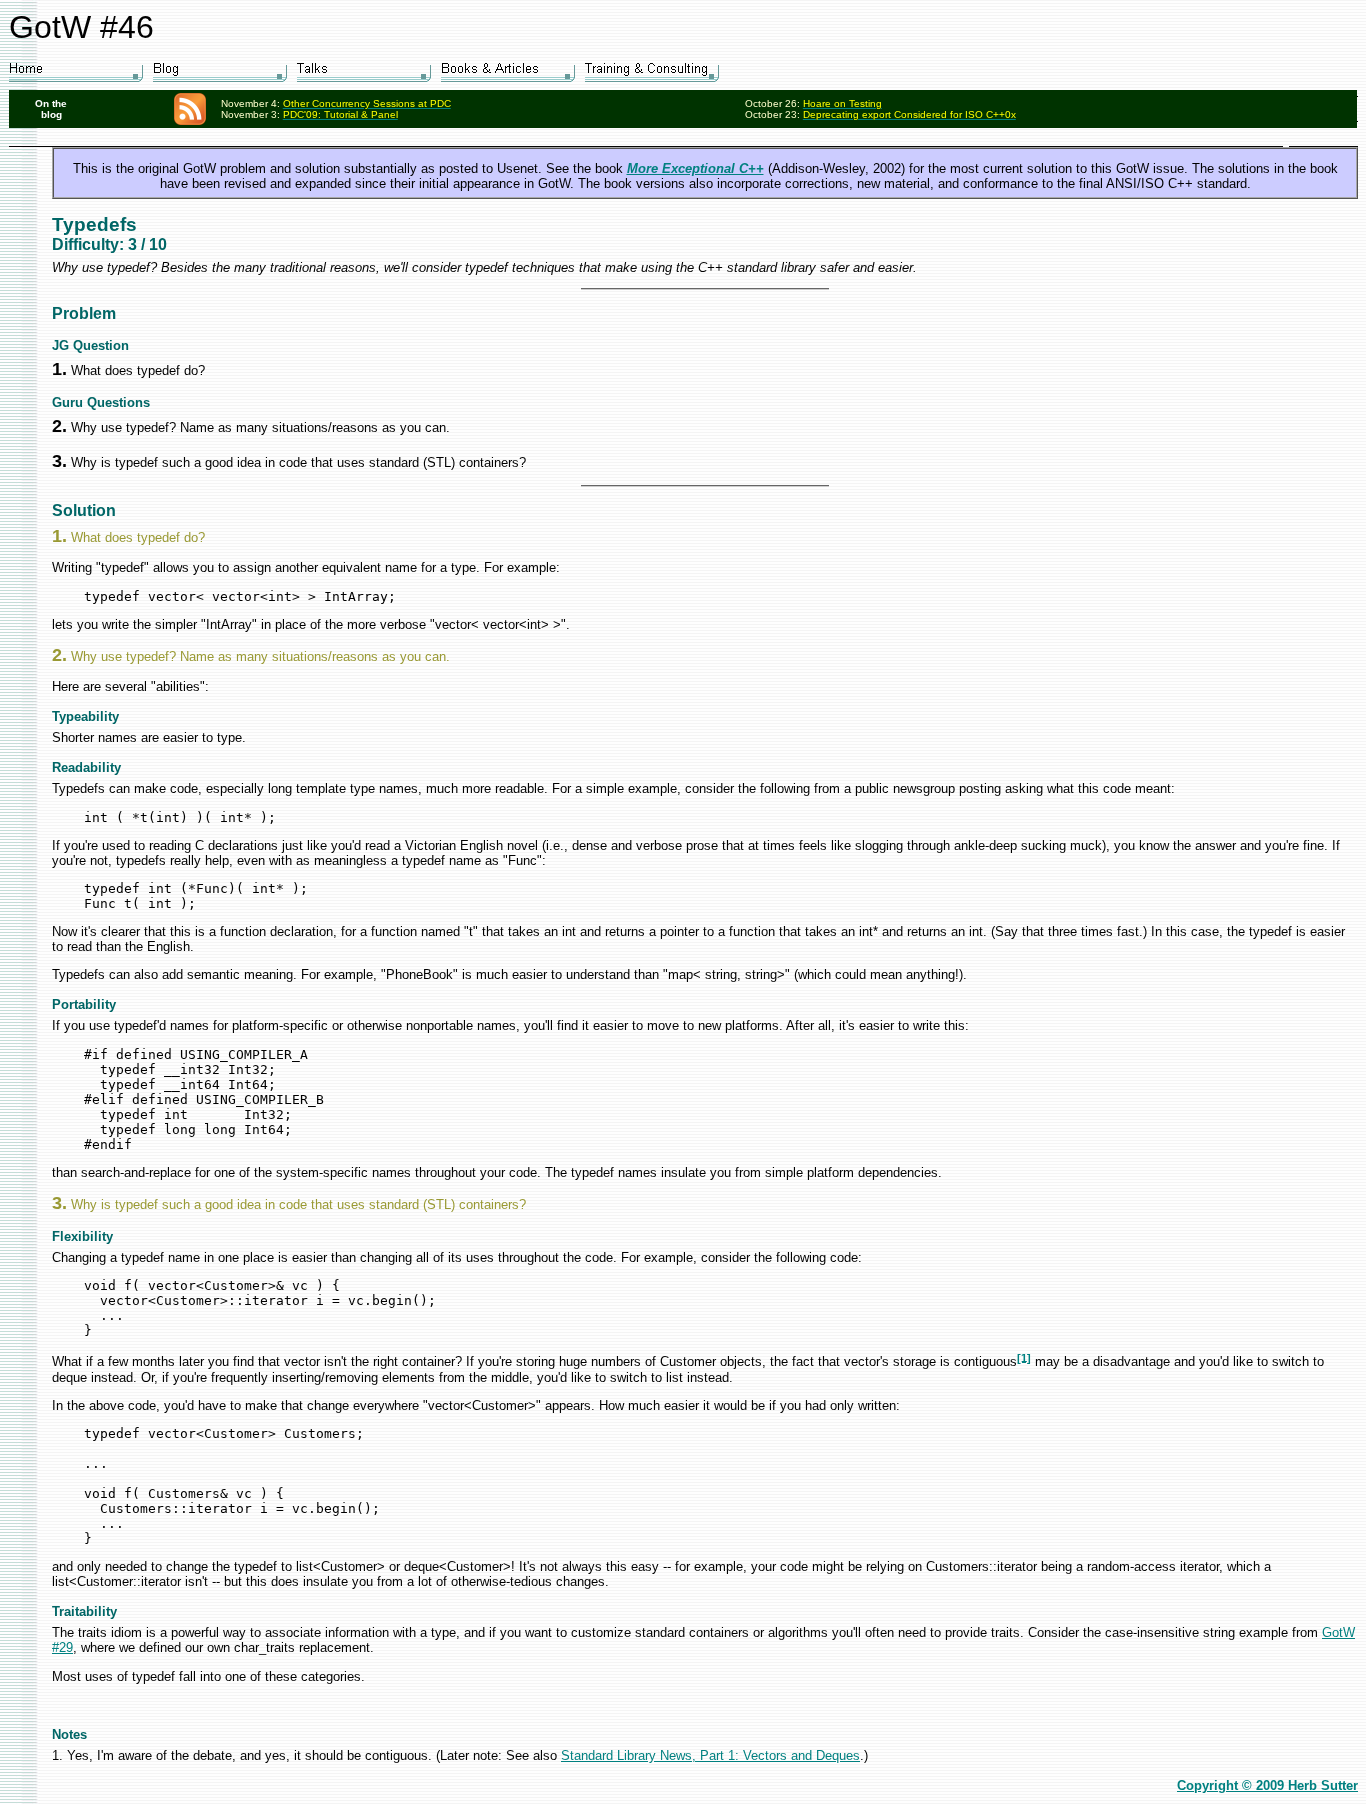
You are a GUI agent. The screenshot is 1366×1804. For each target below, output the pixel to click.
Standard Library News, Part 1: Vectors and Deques (710, 1755)
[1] (1024, 1357)
